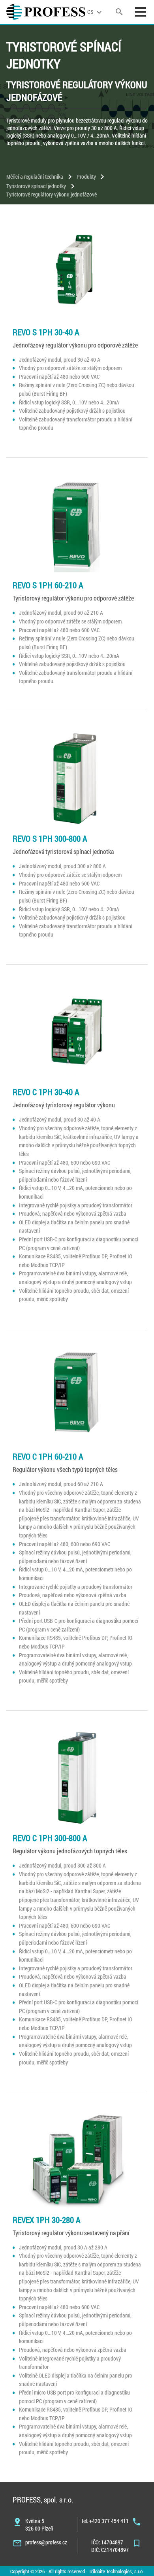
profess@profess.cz (46, 2542)
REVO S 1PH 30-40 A (46, 332)
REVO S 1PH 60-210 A (48, 585)
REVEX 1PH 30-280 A (47, 2220)
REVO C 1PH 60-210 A (48, 1456)
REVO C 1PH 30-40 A (46, 1092)
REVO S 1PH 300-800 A (50, 839)
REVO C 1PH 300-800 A (50, 1838)
